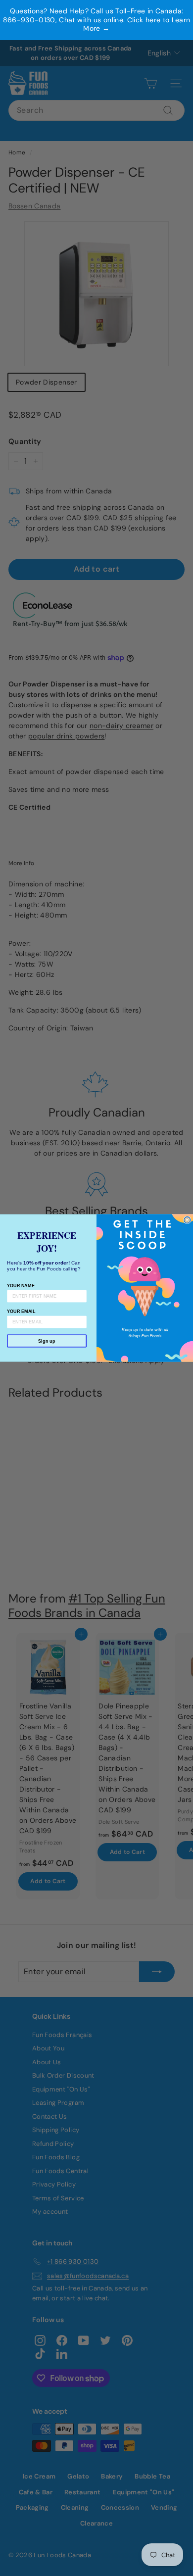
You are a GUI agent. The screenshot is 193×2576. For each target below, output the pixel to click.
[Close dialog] (187, 1220)
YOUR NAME (21, 1285)
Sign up (47, 1341)
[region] (96, 20)
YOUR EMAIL (21, 1311)
